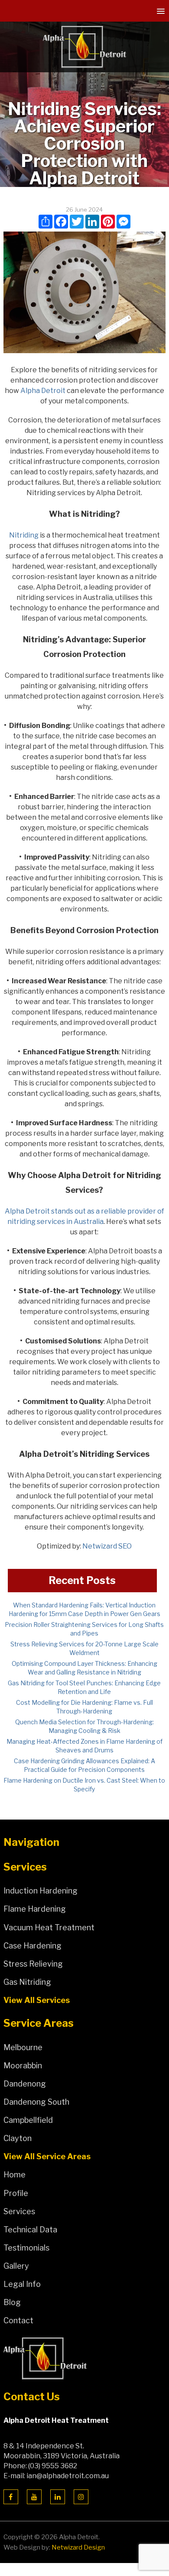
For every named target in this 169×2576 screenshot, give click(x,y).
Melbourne (23, 2047)
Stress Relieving (33, 1964)
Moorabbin (23, 2066)
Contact (18, 2320)
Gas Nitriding (27, 1982)
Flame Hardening (35, 1909)
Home (15, 2175)
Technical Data (30, 2230)
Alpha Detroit (43, 391)
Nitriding (24, 535)
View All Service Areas (47, 2156)
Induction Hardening (41, 1891)
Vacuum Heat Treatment (49, 1927)
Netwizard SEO (107, 1546)
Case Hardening (32, 1946)
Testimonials (26, 2248)
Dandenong (25, 2084)
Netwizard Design (78, 2547)
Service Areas (39, 2023)
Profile (16, 2193)
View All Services (37, 2000)
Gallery (16, 2266)
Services (25, 1867)
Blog (12, 2302)
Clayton (18, 2138)
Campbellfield (28, 2120)
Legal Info (22, 2284)
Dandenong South (36, 2102)
